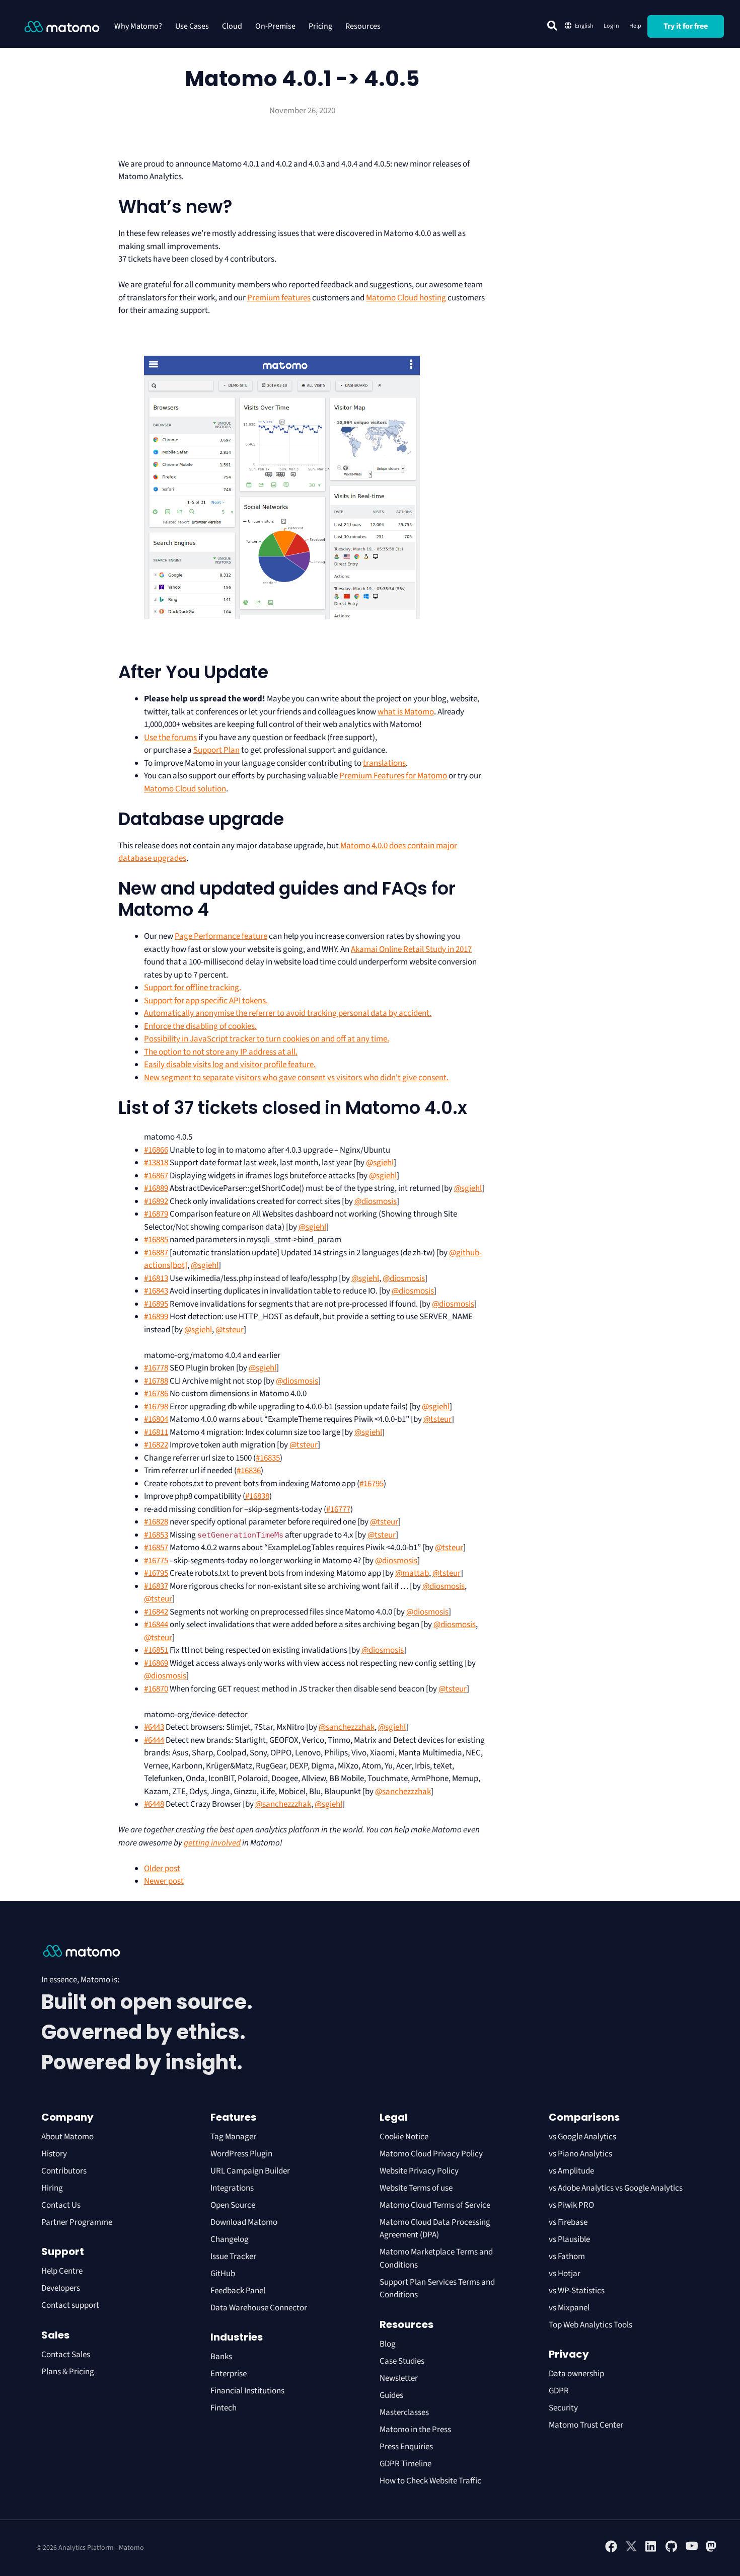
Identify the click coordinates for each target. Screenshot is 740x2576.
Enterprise (229, 2374)
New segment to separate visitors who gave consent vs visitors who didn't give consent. (296, 1078)
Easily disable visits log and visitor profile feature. (230, 1065)
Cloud (232, 26)
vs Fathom (567, 2257)
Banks (222, 2357)
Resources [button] (363, 26)
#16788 (156, 1381)
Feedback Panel (238, 2291)
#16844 (156, 1625)
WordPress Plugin (241, 2154)
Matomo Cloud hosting (406, 298)
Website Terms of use (416, 2188)
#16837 (156, 1586)
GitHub (223, 2274)
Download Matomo (244, 2222)
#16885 (156, 1240)
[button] (552, 26)
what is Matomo (406, 712)
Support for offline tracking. (193, 988)
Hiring (52, 2188)
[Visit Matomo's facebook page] (611, 2550)
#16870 (156, 1689)
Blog (388, 2344)
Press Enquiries (406, 2447)
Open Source (233, 2205)
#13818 (156, 1163)
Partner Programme (77, 2222)
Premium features (279, 298)
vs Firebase (568, 2222)
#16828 (156, 1522)
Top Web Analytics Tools (590, 2325)
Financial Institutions (248, 2391)
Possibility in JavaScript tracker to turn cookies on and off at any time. (267, 1039)
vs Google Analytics (582, 2137)
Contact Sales (66, 2355)
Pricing (320, 26)
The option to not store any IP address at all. (221, 1052)
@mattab (412, 1573)
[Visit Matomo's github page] (672, 2550)
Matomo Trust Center (586, 2425)
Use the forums (170, 738)
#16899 (156, 1317)
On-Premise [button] (275, 26)
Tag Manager (233, 2137)
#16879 (156, 1214)
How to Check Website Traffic (430, 2481)
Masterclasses (404, 2412)
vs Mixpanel (569, 2308)
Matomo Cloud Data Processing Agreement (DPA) (435, 2229)
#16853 (156, 1535)
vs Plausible (569, 2239)
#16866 (156, 1150)
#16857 (156, 1548)
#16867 (156, 1176)
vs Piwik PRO (571, 2205)
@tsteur (230, 1330)
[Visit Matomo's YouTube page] (692, 2549)
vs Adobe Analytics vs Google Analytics (616, 2188)
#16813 (156, 1278)
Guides (391, 2395)
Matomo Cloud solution (185, 789)
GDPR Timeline (405, 2464)
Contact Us (61, 2205)
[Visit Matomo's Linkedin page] (651, 2550)
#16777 (338, 1509)
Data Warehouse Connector (259, 2308)
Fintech (224, 2408)
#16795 (372, 1484)
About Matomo (67, 2137)
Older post (162, 1869)
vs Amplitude (571, 2171)
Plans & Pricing (68, 2372)
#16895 (156, 1304)
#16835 (268, 1458)
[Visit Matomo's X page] (631, 2550)
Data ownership (576, 2374)
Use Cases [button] (192, 26)
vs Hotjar (565, 2274)
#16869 (156, 1663)
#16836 (249, 1471)
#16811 (156, 1432)
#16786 (156, 1394)
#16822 (156, 1445)
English (584, 26)
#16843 (156, 1291)
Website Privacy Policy (419, 2171)
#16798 (156, 1407)
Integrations (232, 2188)
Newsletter (399, 2378)
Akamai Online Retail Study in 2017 (411, 949)
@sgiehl (380, 1163)
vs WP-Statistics (577, 2291)
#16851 (156, 1650)
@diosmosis (376, 1201)
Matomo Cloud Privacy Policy (431, 2154)
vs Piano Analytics (580, 2154)
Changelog (230, 2239)
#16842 (156, 1612)
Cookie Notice (404, 2137)
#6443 (154, 1727)
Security (563, 2408)
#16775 (156, 1561)
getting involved (212, 1843)
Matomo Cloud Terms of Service (435, 2205)
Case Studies (402, 2361)
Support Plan (216, 750)
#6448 (154, 1804)
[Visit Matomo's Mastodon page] (712, 2550)
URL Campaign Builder (250, 2171)
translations (384, 763)
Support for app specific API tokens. (206, 1001)
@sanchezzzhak (347, 1727)
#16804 (156, 1419)
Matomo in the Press (415, 2430)
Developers (61, 2288)
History (54, 2154)
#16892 (156, 1201)
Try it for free (686, 26)
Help (635, 26)
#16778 (156, 1368)
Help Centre (62, 2271)
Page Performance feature (221, 936)
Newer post (164, 1881)
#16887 (156, 1253)
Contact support (70, 2305)
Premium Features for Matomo (393, 776)
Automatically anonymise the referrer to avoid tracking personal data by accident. (288, 1013)
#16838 (257, 1496)
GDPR (559, 2391)
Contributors (64, 2171)
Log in (611, 26)
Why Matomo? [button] (138, 26)
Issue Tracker (233, 2257)
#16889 (156, 1188)
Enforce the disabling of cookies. (200, 1026)
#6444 (154, 1740)
